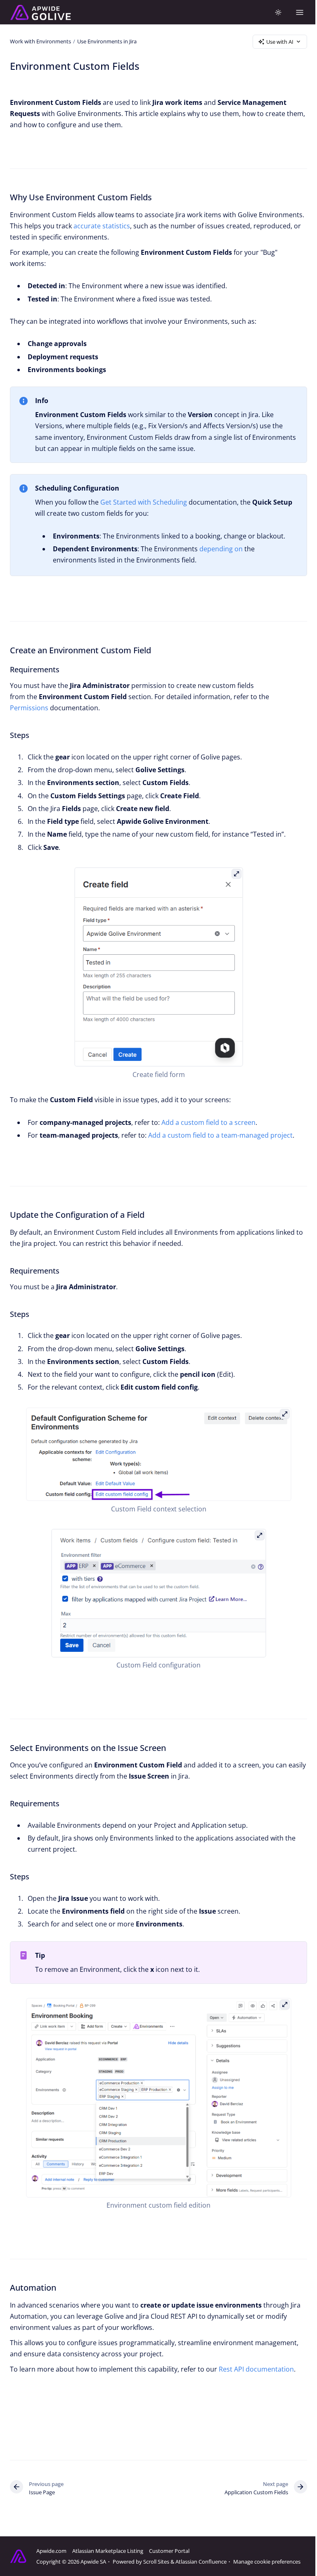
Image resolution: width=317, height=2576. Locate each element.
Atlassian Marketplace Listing (108, 2551)
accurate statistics (102, 226)
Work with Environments (40, 41)
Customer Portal (169, 2551)
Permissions (29, 708)
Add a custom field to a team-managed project (220, 1135)
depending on (221, 549)
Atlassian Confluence (201, 2562)
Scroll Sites (156, 2562)
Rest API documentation (256, 2369)
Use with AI (280, 42)
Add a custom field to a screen (208, 1122)
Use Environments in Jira (107, 41)
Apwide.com (51, 2551)
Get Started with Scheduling (144, 502)
